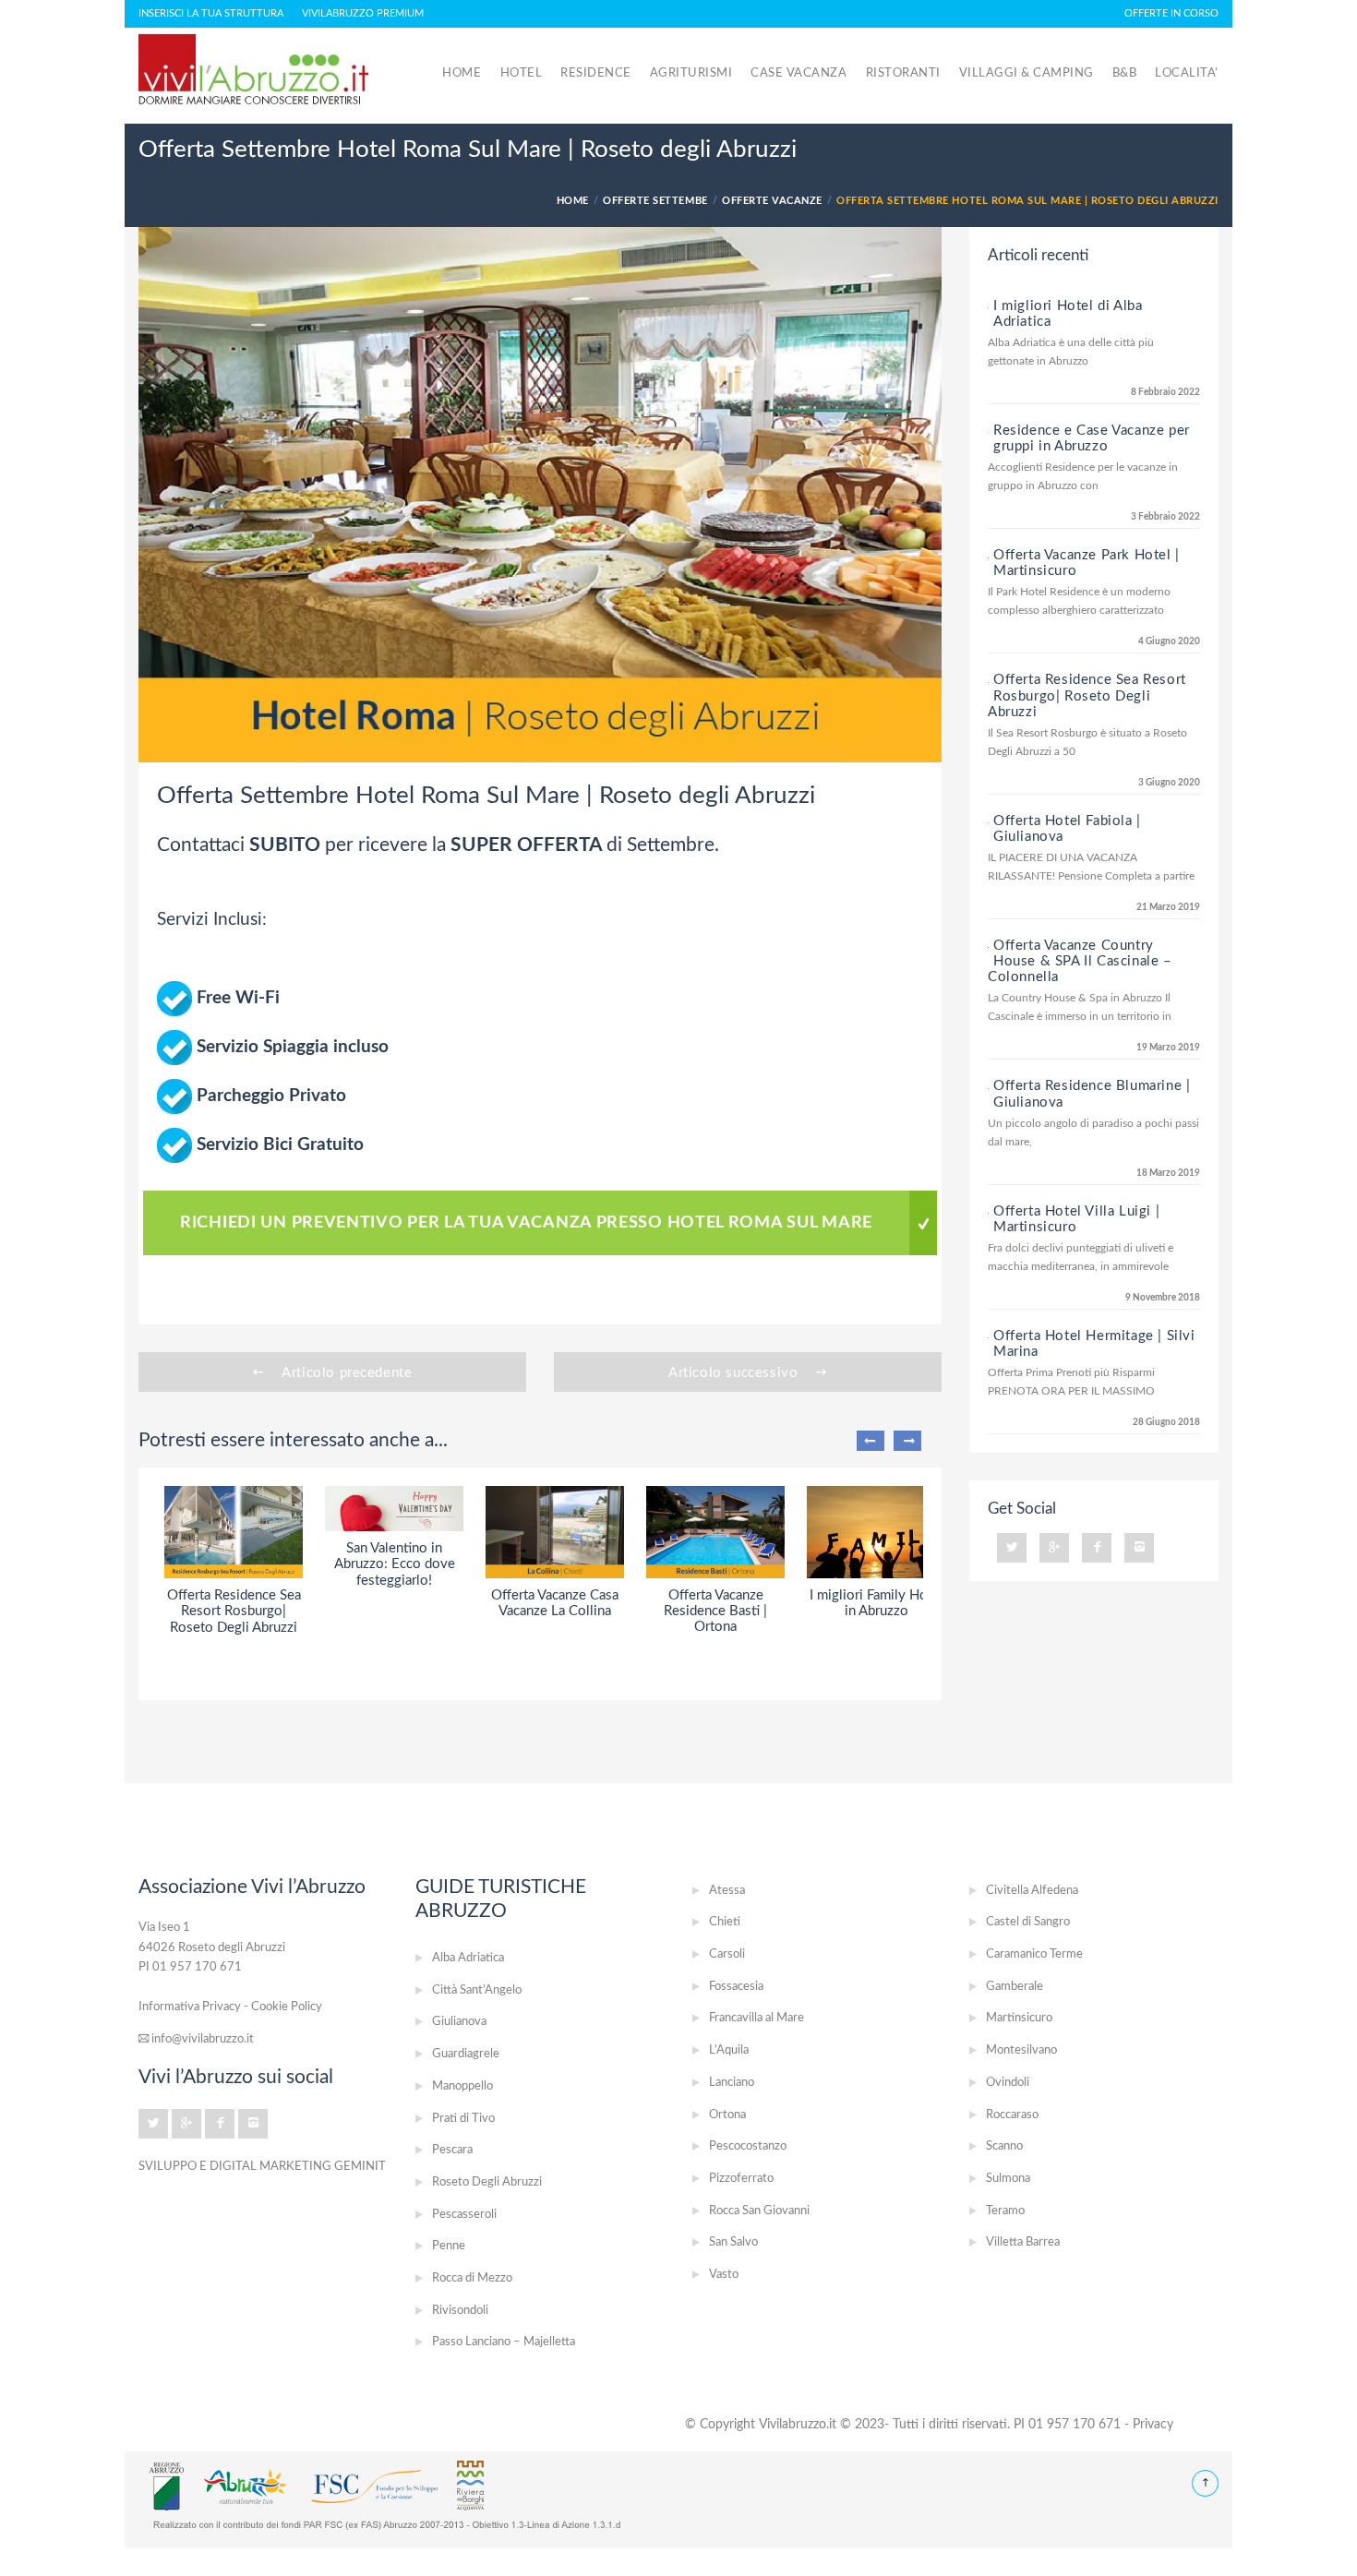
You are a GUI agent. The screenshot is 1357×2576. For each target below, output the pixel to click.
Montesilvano (1021, 2050)
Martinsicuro (1019, 2018)
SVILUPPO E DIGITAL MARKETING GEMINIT (262, 2166)
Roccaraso (1012, 2115)
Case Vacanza (799, 73)
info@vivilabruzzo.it (201, 2039)
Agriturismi (691, 73)
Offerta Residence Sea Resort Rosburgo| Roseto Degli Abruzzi (1087, 695)
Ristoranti (903, 73)
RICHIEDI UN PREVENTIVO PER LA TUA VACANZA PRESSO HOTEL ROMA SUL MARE (526, 1222)
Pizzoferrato (741, 2179)
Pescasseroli (464, 2215)
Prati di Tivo (463, 2119)
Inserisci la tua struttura (211, 13)
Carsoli (727, 1954)
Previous (871, 1441)
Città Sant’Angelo (477, 1990)
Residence (596, 73)
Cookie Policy (287, 2007)
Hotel (522, 73)
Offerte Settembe (655, 201)
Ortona (727, 2115)
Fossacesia (736, 1987)
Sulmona (1008, 2179)
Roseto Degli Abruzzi (487, 2182)
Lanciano (732, 2083)
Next (907, 1441)
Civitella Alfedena (1032, 1891)
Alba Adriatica (468, 1958)
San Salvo (733, 2242)
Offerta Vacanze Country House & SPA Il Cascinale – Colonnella (1080, 961)
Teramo (1005, 2211)
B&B (1125, 73)
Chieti (725, 1922)
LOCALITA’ (1187, 73)
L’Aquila (729, 2050)
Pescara (452, 2150)
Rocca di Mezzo (472, 2278)
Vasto (724, 2275)
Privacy (1153, 2425)
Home (462, 73)
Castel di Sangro (1028, 1922)
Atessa (727, 1891)
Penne (449, 2246)
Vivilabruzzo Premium (363, 13)
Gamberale (1015, 1987)
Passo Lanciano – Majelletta (504, 2342)
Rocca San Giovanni (759, 2211)
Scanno (1004, 2146)
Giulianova (459, 2022)
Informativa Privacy (190, 2007)
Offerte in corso (1171, 13)
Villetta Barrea (1023, 2242)
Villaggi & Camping (1027, 73)
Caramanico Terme (1034, 1954)
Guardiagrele (466, 2054)
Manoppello (462, 2086)
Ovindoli (1008, 2083)
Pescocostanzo (748, 2146)
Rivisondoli (460, 2311)
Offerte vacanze (772, 201)
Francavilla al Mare (757, 2018)
